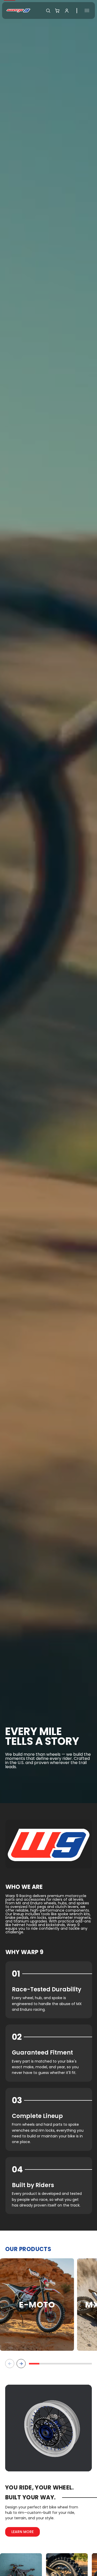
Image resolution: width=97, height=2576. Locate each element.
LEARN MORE (23, 2532)
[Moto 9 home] (18, 10)
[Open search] (48, 11)
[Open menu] (87, 10)
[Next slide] (21, 2364)
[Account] (67, 11)
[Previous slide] (10, 2364)
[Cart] (57, 11)
